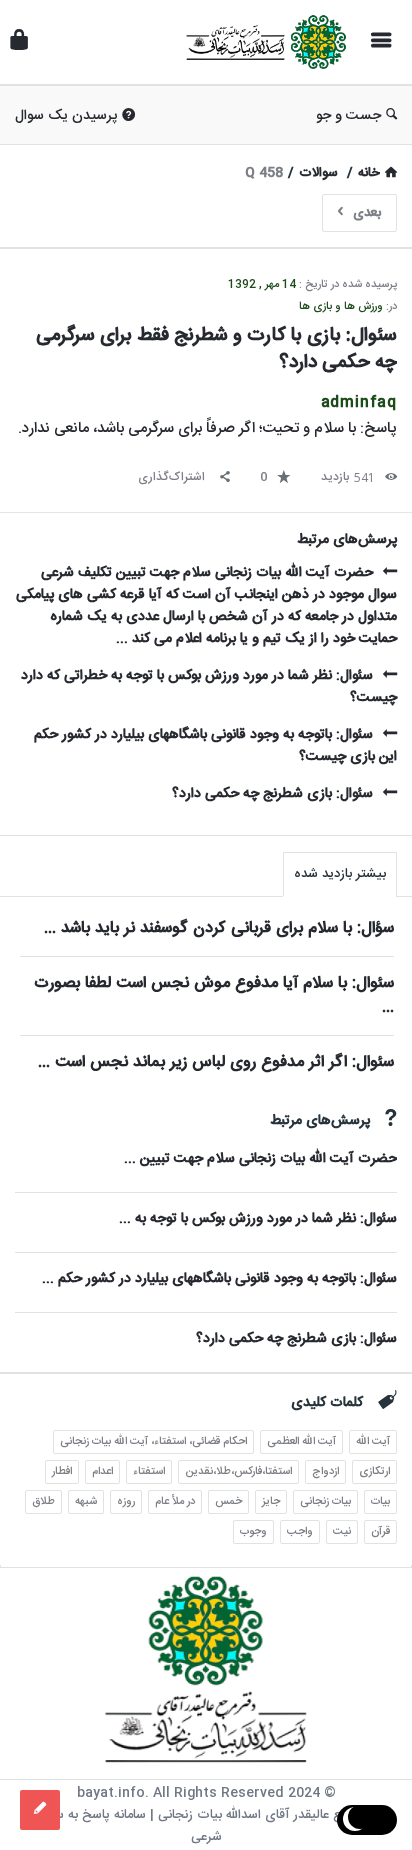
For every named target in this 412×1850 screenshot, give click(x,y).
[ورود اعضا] (19, 42)
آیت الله (373, 1442)
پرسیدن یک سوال (66, 116)
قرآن (380, 1532)
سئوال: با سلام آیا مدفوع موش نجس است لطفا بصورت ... (214, 995)
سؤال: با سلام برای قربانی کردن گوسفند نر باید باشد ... (219, 928)
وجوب (253, 1532)
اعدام (102, 1472)
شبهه (86, 1502)
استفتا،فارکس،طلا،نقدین (238, 1472)
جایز (271, 1502)
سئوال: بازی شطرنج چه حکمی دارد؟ (272, 794)
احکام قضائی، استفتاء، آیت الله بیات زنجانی (153, 1442)
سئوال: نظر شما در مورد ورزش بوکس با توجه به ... (258, 1219)
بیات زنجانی (325, 1502)
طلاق (43, 1502)
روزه (126, 1502)
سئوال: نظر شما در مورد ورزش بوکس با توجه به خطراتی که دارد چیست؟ (209, 687)
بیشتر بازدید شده (340, 874)
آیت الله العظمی (301, 1442)
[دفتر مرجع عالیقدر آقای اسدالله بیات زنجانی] (261, 42)
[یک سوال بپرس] (40, 1810)
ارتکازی (374, 1472)
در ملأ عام (175, 1502)
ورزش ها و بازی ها (341, 307)
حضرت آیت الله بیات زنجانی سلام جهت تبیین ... (260, 1159)
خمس (228, 1502)
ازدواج (325, 1472)
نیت (342, 1532)
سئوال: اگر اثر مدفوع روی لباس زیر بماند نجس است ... (216, 1062)
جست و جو (348, 116)
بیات (380, 1502)
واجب (300, 1532)
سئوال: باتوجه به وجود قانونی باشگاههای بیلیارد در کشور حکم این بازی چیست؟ (215, 746)
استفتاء (149, 1472)
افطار (62, 1472)
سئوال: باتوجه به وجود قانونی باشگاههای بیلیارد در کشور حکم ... (219, 1279)
